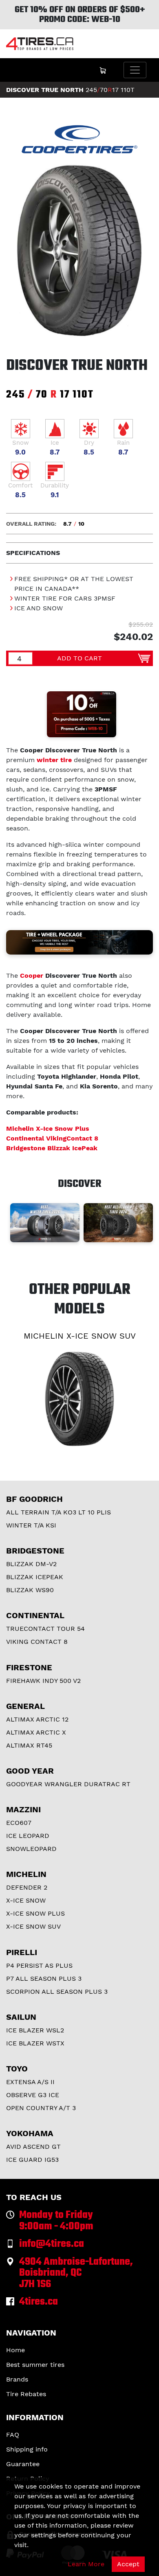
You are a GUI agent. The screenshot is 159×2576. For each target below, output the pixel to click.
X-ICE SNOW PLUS (35, 1913)
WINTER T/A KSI (31, 1525)
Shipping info (27, 2449)
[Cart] (103, 70)
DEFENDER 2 (27, 1887)
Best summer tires (35, 2365)
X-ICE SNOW (26, 1900)
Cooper (32, 976)
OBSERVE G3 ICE (33, 2095)
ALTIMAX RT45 (29, 1745)
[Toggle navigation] (135, 70)
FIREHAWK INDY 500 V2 (43, 1681)
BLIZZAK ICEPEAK (35, 1577)
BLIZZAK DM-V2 (31, 1564)
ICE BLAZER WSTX (35, 2043)
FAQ (13, 2435)
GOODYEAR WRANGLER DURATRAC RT (68, 1784)
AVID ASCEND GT (33, 2147)
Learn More (86, 2564)
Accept (128, 2564)
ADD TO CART (79, 658)
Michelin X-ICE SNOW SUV (80, 1336)
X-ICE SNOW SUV (33, 1926)
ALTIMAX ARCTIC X (36, 1732)
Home (15, 2350)
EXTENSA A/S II (30, 2082)
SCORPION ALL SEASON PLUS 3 (57, 1992)
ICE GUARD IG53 (32, 2160)
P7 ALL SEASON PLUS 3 (44, 1978)
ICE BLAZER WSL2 (35, 2030)
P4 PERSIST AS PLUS (39, 1965)
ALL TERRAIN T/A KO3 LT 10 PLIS (59, 1512)
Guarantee (23, 2464)
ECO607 (19, 1823)
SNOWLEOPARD (31, 1849)
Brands (17, 2379)
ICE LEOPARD (28, 1836)
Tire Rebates (26, 2394)
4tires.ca (39, 2302)
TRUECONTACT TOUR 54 (45, 1629)
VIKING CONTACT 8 (37, 1642)
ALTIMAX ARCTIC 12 (37, 1719)
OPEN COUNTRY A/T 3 (41, 2108)
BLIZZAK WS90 (30, 1590)
